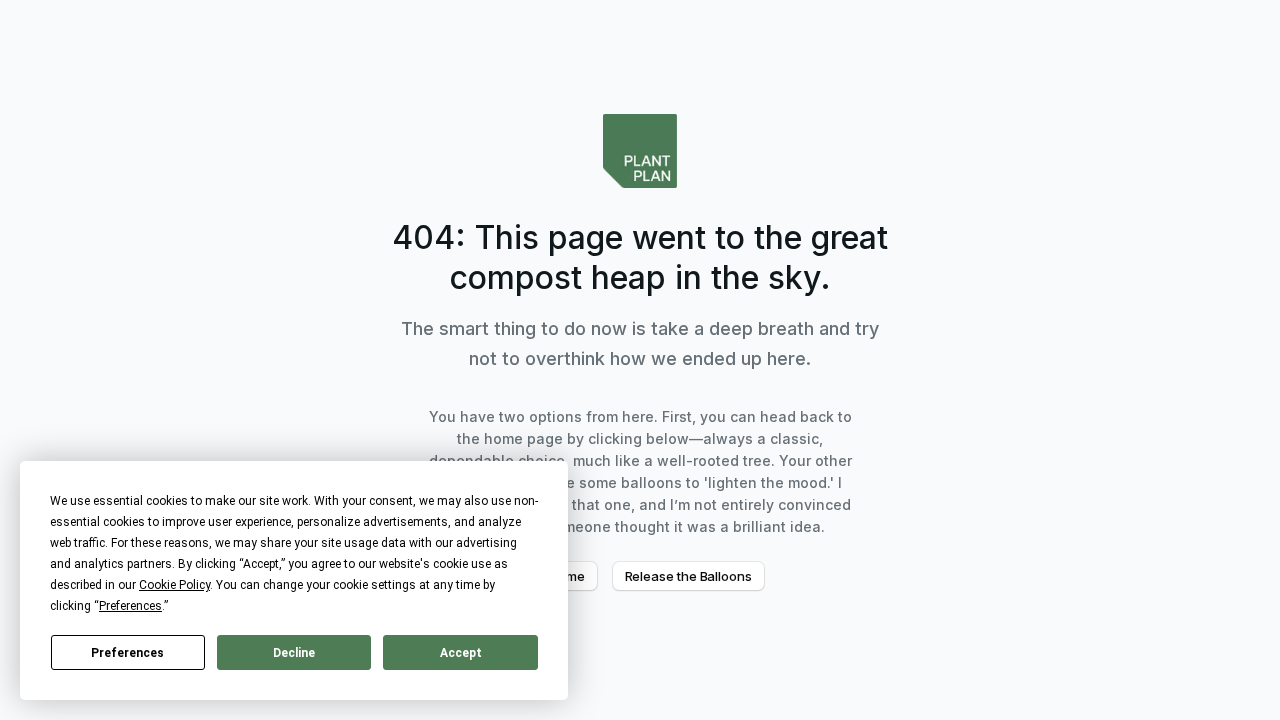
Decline (294, 653)
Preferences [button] (130, 606)
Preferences (127, 653)
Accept (461, 653)
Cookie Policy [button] (174, 585)
